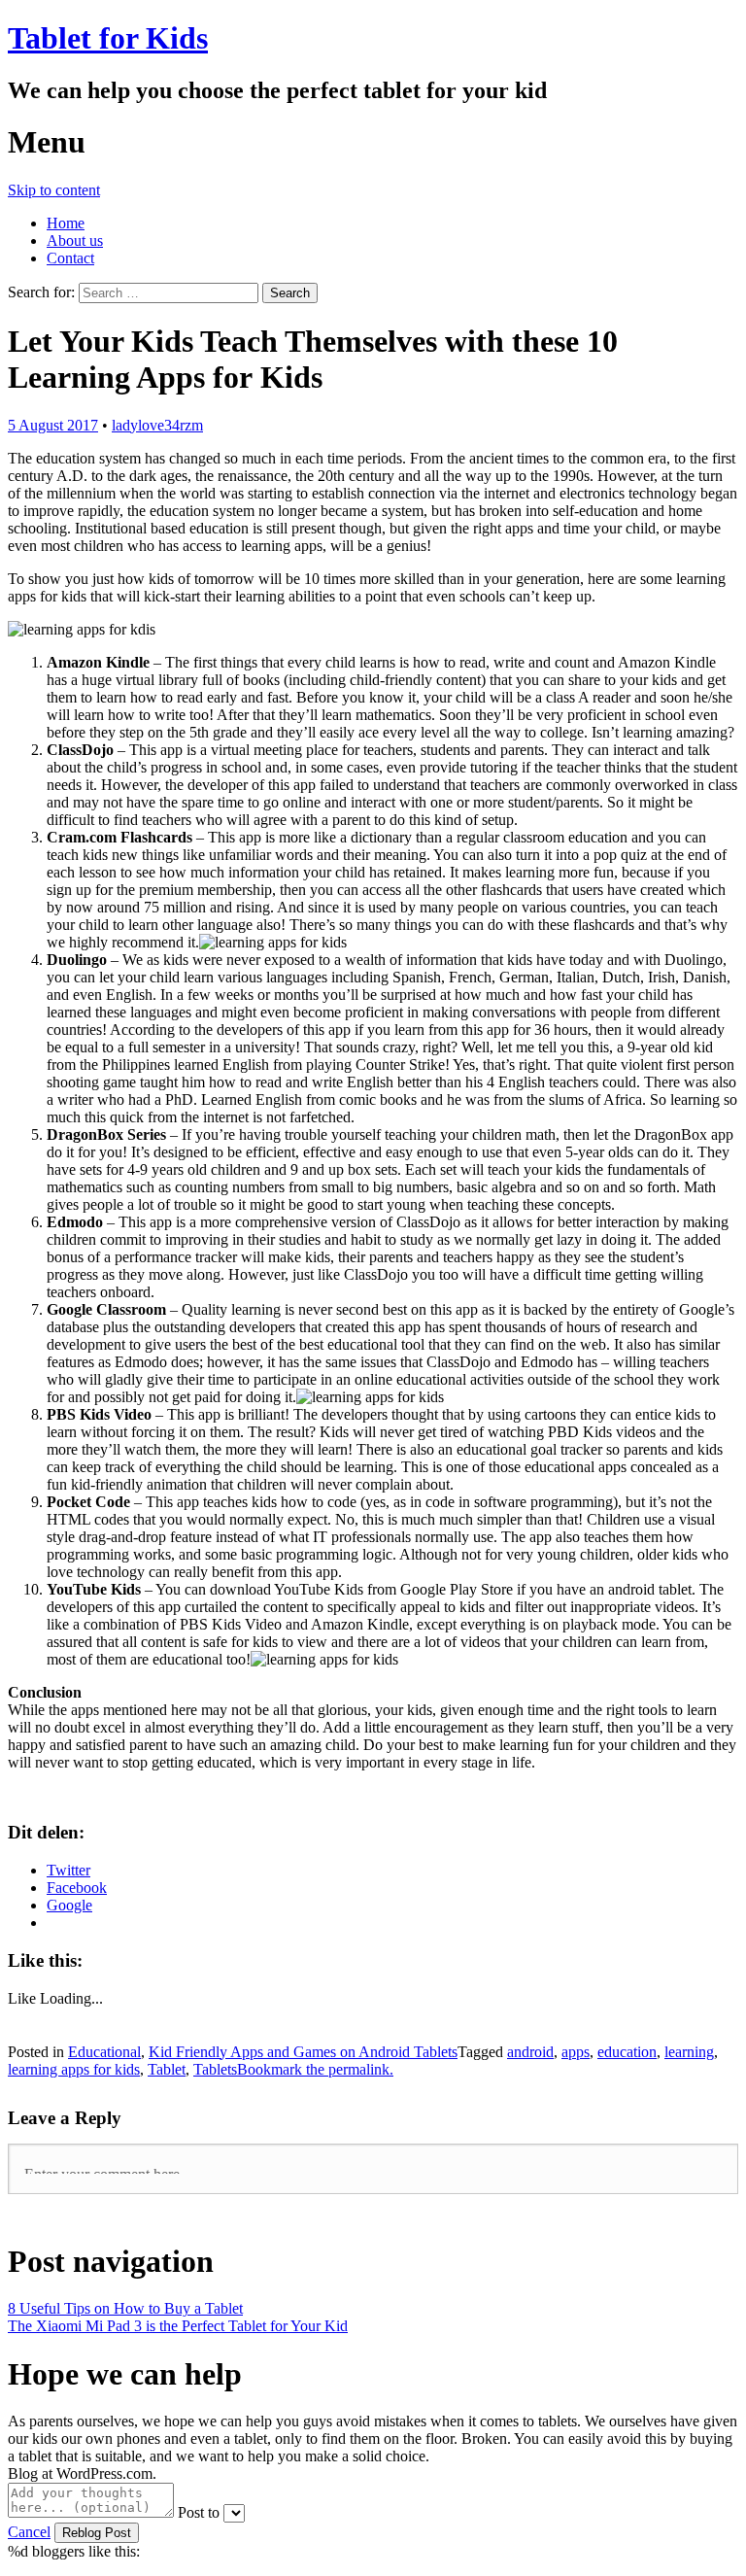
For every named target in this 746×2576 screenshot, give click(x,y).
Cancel (29, 2532)
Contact (70, 258)
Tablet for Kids (108, 38)
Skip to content (54, 190)
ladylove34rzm (157, 425)
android (530, 2052)
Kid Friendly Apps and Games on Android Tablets (303, 2052)
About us (75, 240)
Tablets (215, 2069)
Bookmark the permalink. (315, 2069)
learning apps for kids (74, 2069)
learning (689, 2052)
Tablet (167, 2069)
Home (66, 223)
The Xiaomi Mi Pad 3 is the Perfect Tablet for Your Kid (178, 2326)
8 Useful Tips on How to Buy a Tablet (125, 2308)
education (627, 2052)
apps (576, 2052)
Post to (199, 2512)
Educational (104, 2052)
